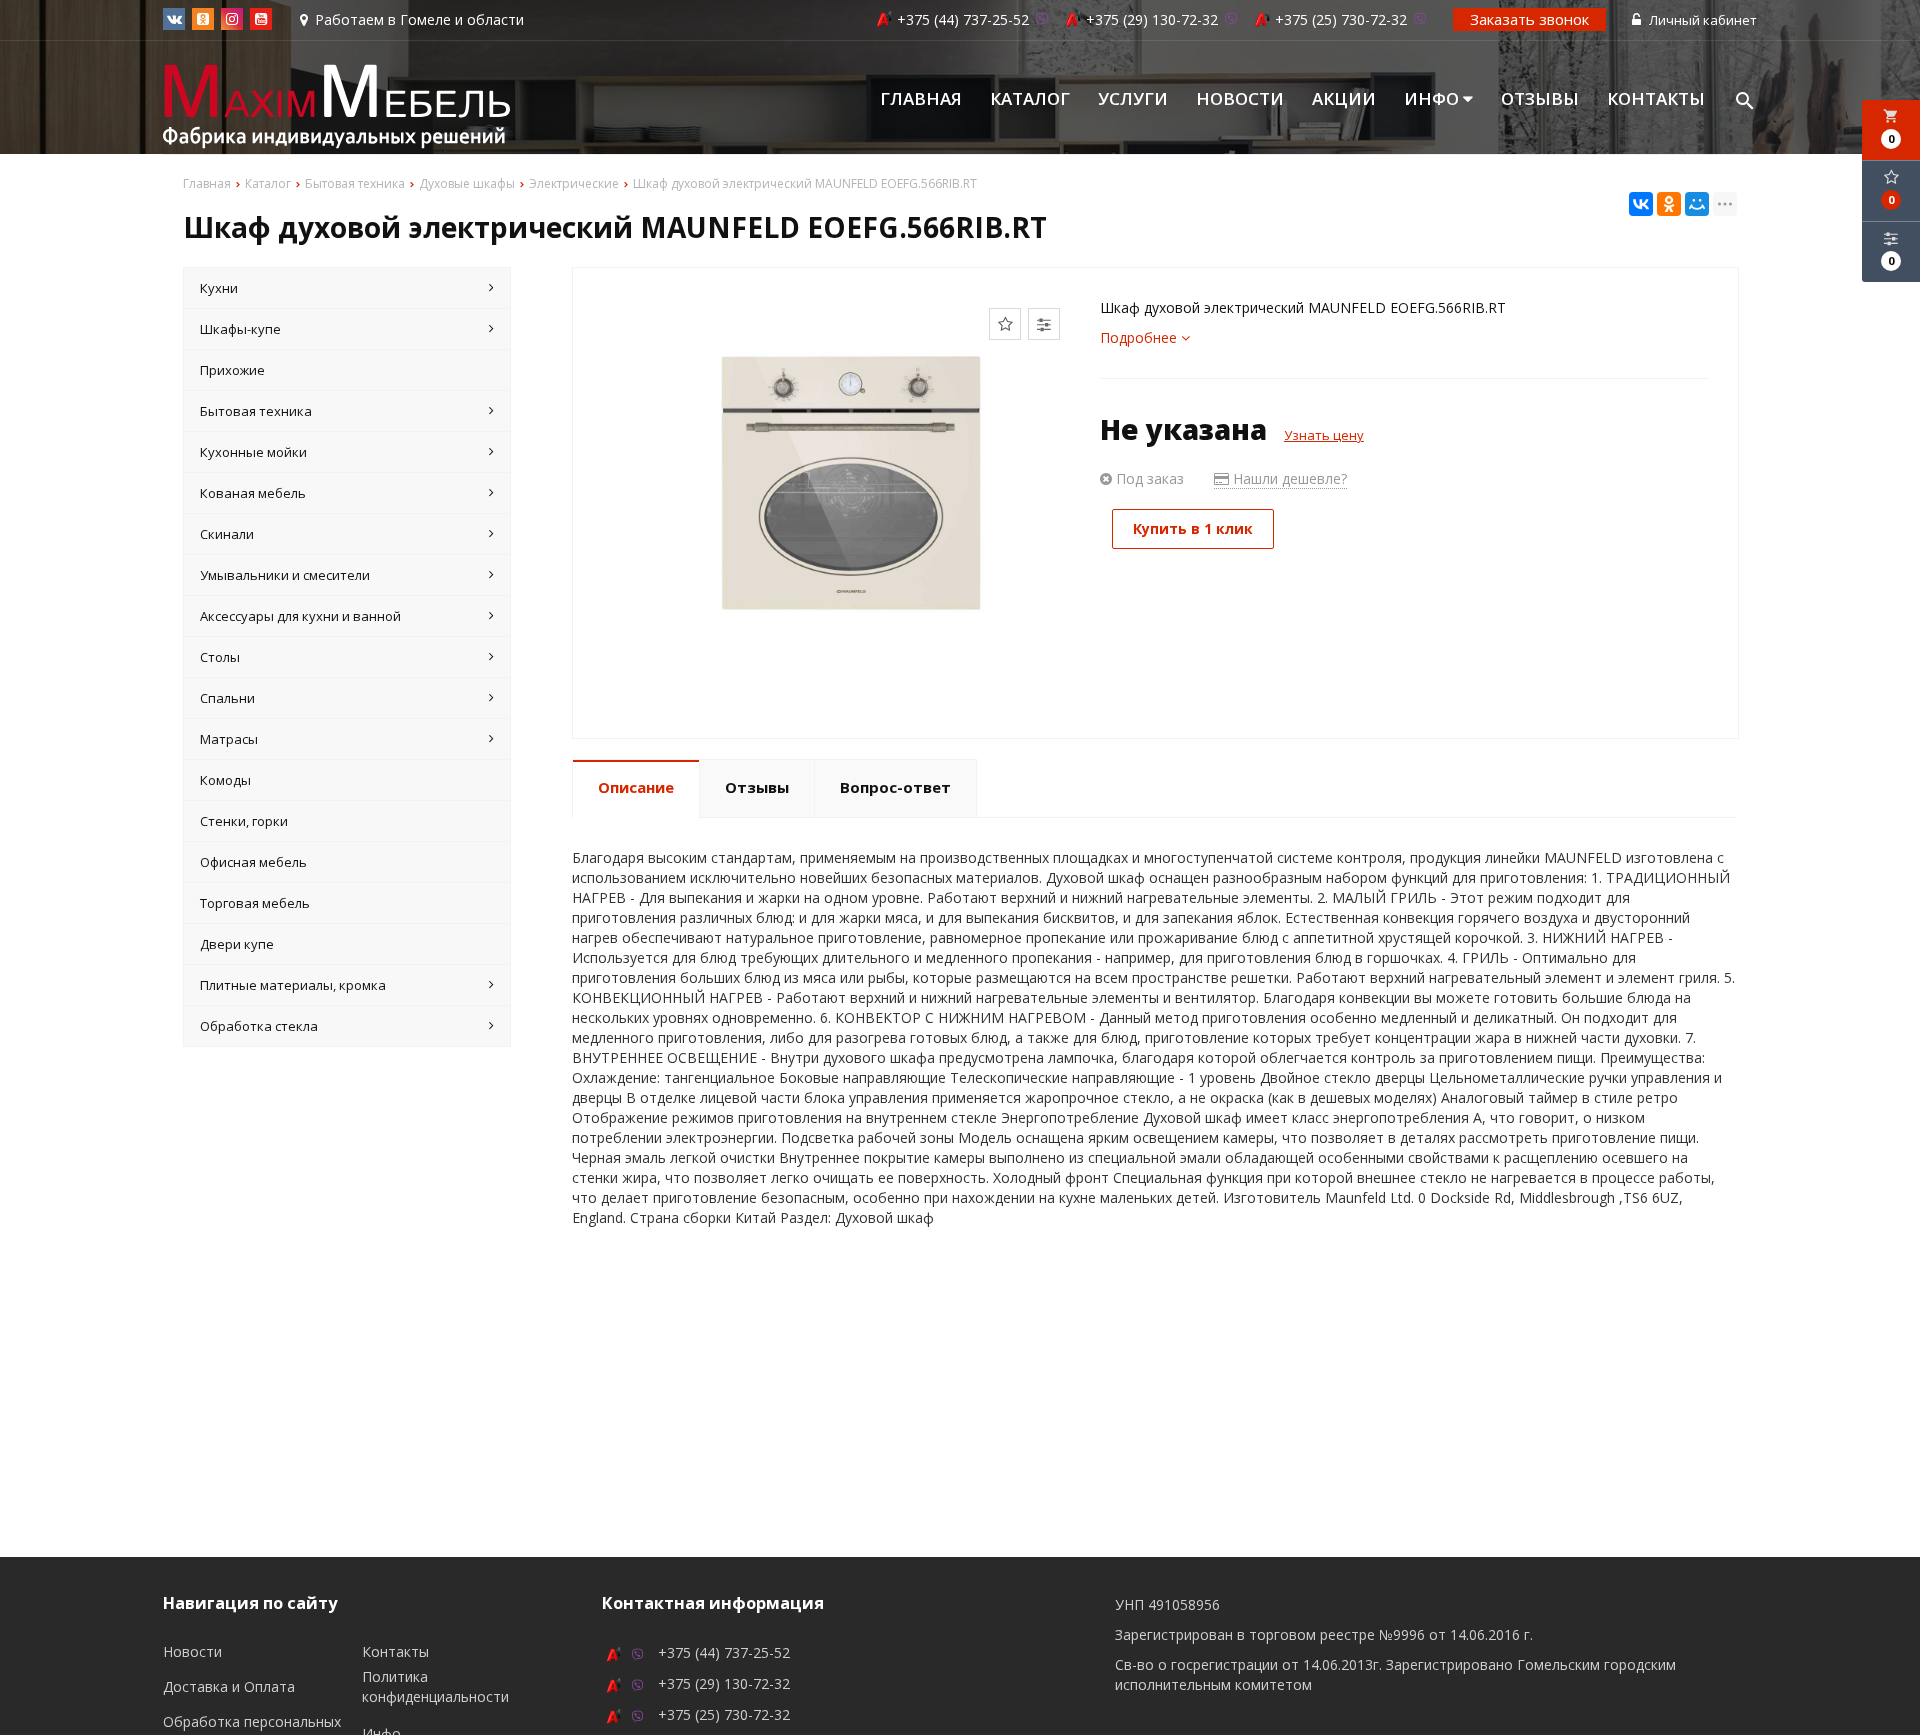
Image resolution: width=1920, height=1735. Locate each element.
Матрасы (229, 739)
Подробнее (1140, 337)
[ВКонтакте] (1641, 204)
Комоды (225, 780)
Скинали (227, 534)
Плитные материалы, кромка (293, 985)
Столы (220, 657)
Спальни (227, 698)
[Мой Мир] (1697, 204)
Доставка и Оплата (229, 1686)
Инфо (1433, 99)
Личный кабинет (1701, 20)
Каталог (1030, 99)
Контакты (1656, 99)
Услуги (1133, 99)
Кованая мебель (253, 493)
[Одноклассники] (1669, 204)
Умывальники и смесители (285, 575)
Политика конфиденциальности (435, 1686)
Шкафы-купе (240, 329)
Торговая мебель (255, 903)
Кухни (219, 288)
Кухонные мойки (253, 452)
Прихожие (232, 370)
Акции (1344, 99)
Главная (921, 99)
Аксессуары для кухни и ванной (300, 616)
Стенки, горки (244, 821)
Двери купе (237, 944)
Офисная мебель (253, 862)
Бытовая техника (256, 411)
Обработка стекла (259, 1026)
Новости (1240, 99)
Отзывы (1540, 99)
